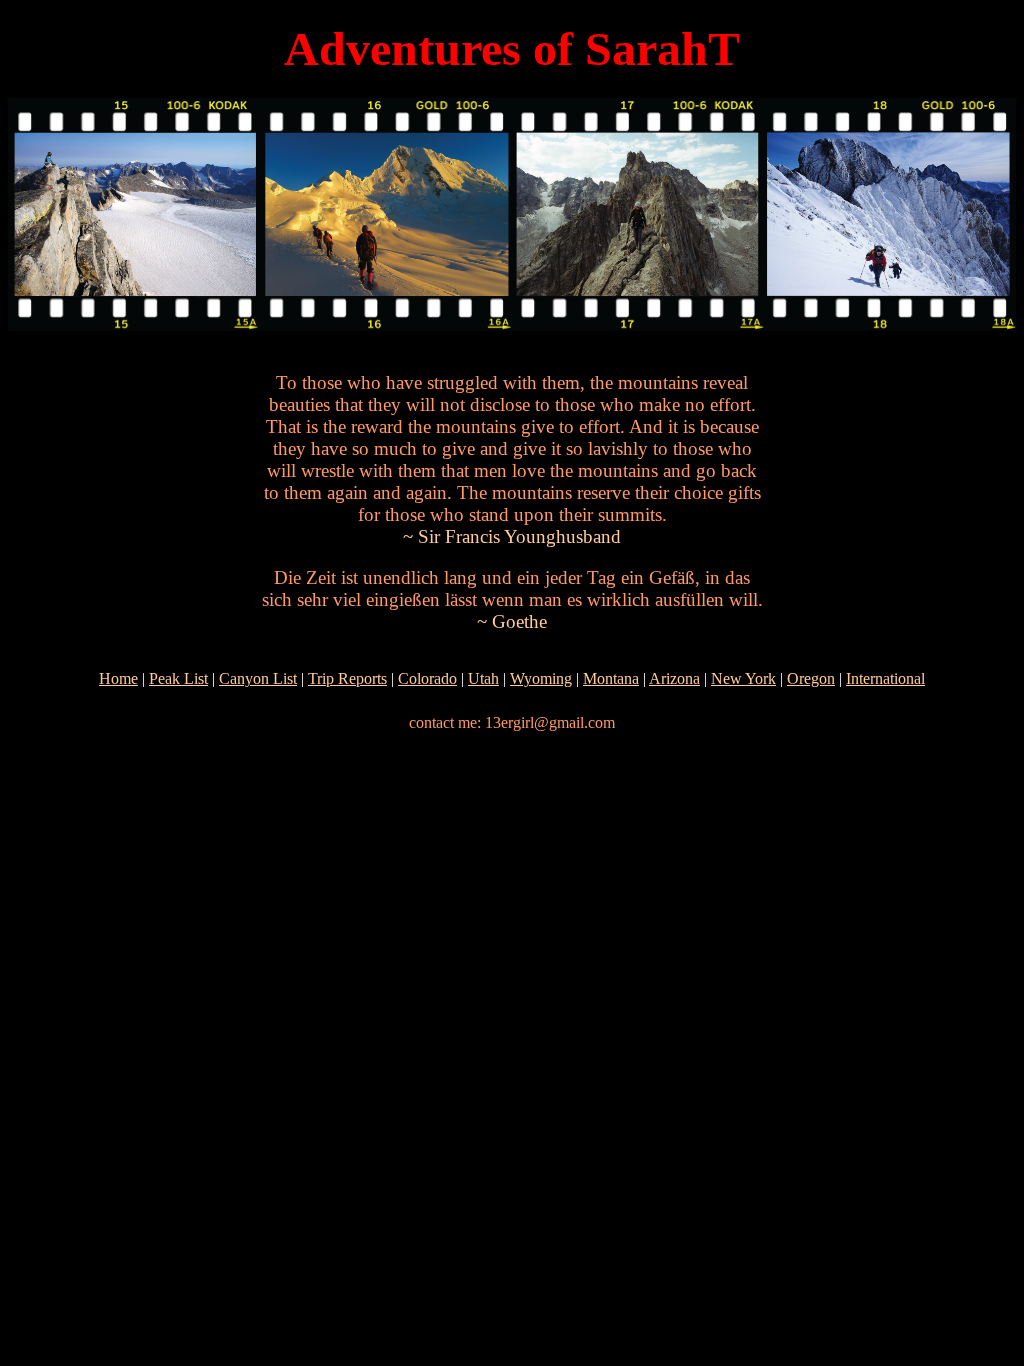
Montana (611, 678)
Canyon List (258, 678)
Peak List (178, 678)
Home (118, 678)
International (885, 678)
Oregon (811, 678)
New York (743, 678)
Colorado (427, 678)
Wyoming (541, 678)
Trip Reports (347, 678)
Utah (483, 678)
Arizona (674, 678)
